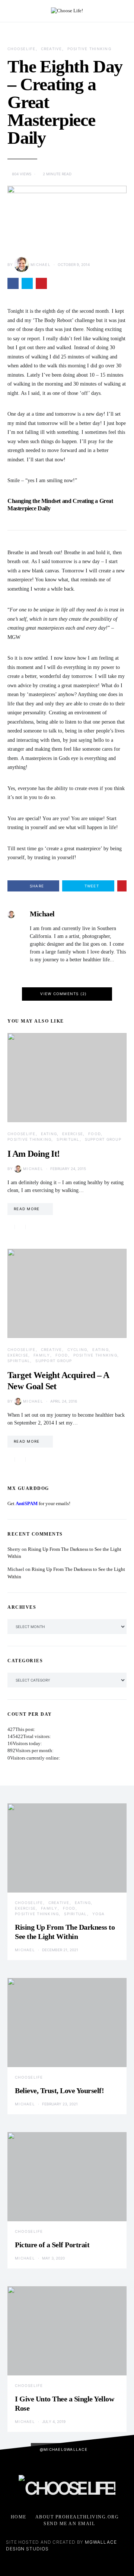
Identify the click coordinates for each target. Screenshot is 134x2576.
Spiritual (68, 1139)
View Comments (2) (63, 994)
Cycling (77, 1349)
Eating (49, 1134)
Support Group (103, 1139)
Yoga (99, 1914)
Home (19, 2517)
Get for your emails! (39, 1504)
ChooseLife (22, 49)
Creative (52, 49)
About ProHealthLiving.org (77, 2517)
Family (42, 1355)
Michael (41, 264)
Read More (27, 1209)
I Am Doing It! (34, 1154)
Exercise (73, 1134)
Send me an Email (69, 2524)
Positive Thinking (89, 49)
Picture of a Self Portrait (52, 2245)
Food (95, 1134)
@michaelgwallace (64, 2449)
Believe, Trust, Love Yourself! (59, 2091)
